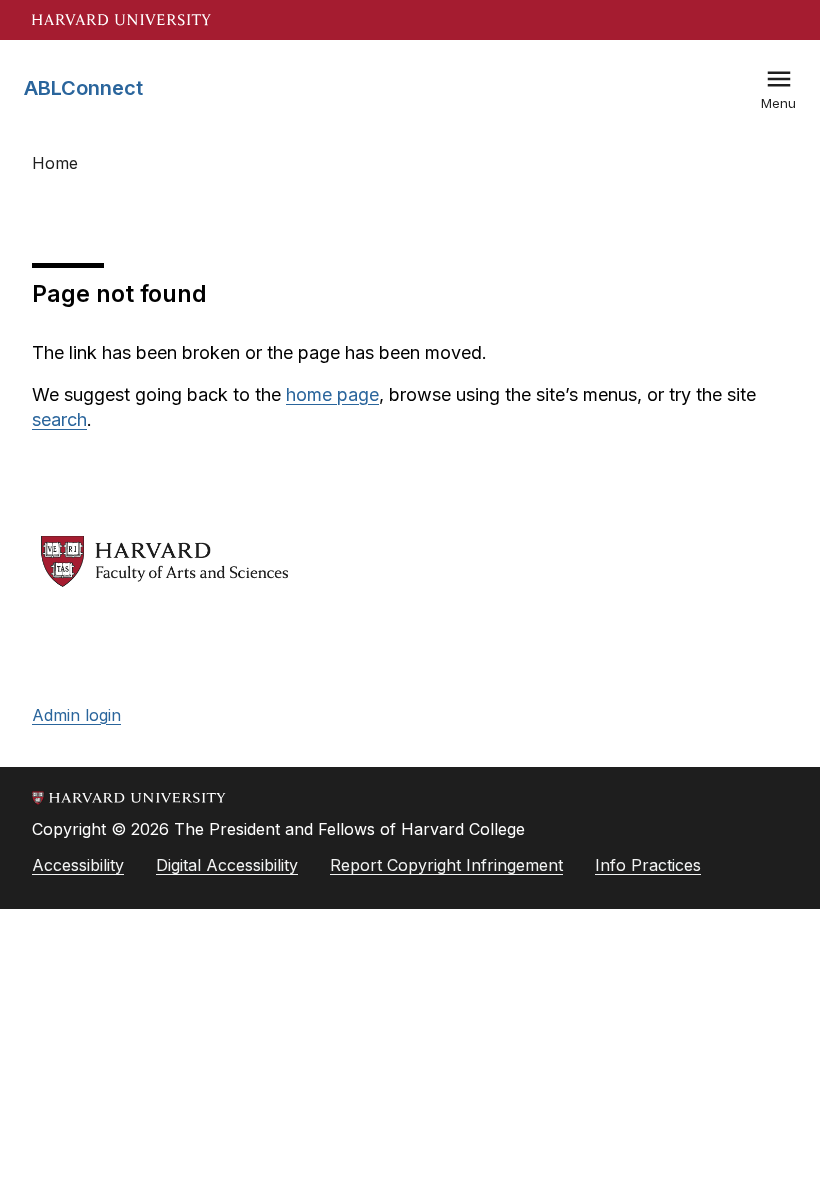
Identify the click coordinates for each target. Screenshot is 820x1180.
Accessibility (78, 865)
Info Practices (648, 865)
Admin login (76, 715)
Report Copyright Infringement (446, 865)
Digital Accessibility (227, 865)
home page (332, 394)
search (59, 419)
